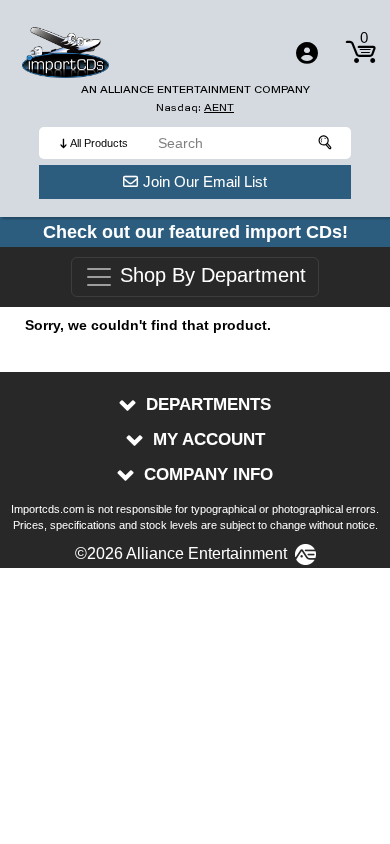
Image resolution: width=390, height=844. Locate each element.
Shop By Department (210, 276)
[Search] (326, 143)
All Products (99, 143)
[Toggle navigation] (307, 53)
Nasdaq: (195, 107)
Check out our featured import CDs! (195, 232)
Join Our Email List (205, 181)
